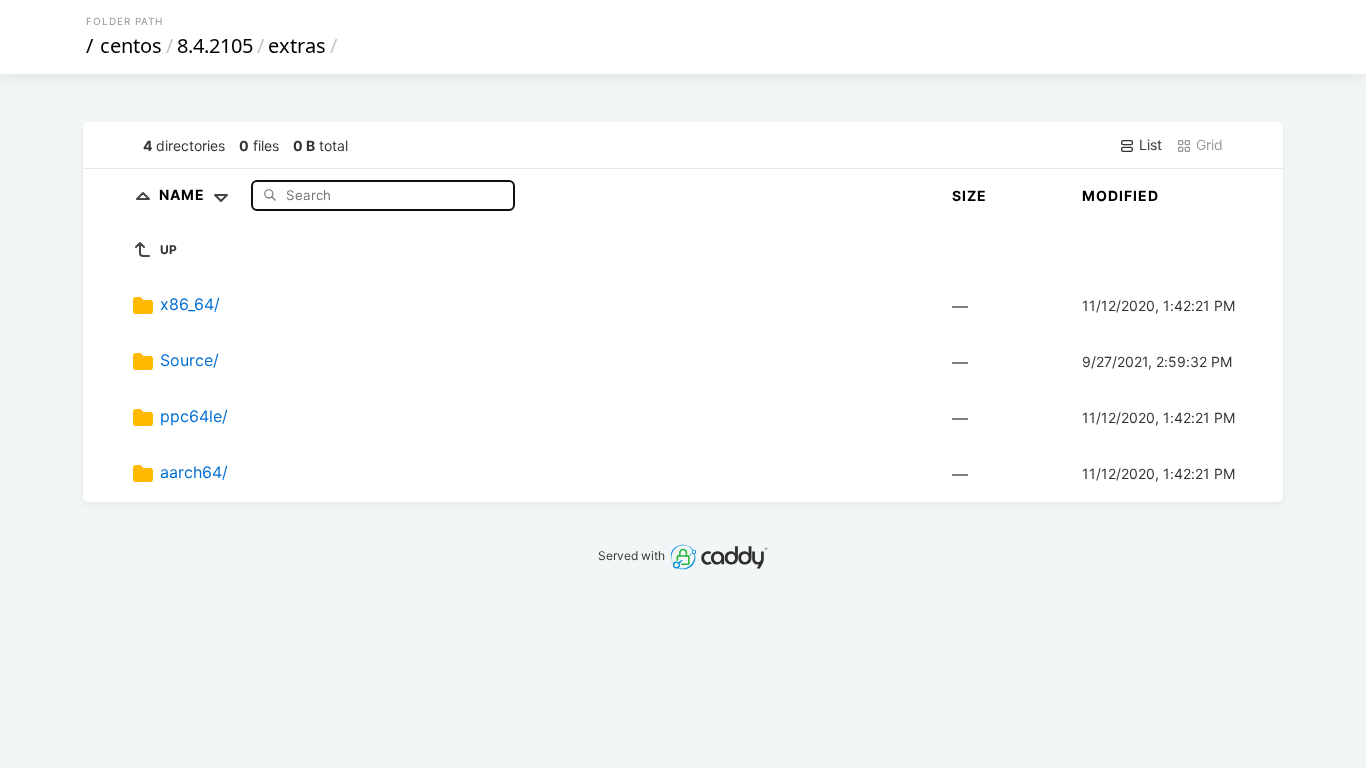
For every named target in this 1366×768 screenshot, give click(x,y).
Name (184, 194)
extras (297, 45)
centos (131, 45)
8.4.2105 (215, 45)
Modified (1120, 195)
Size (969, 195)
